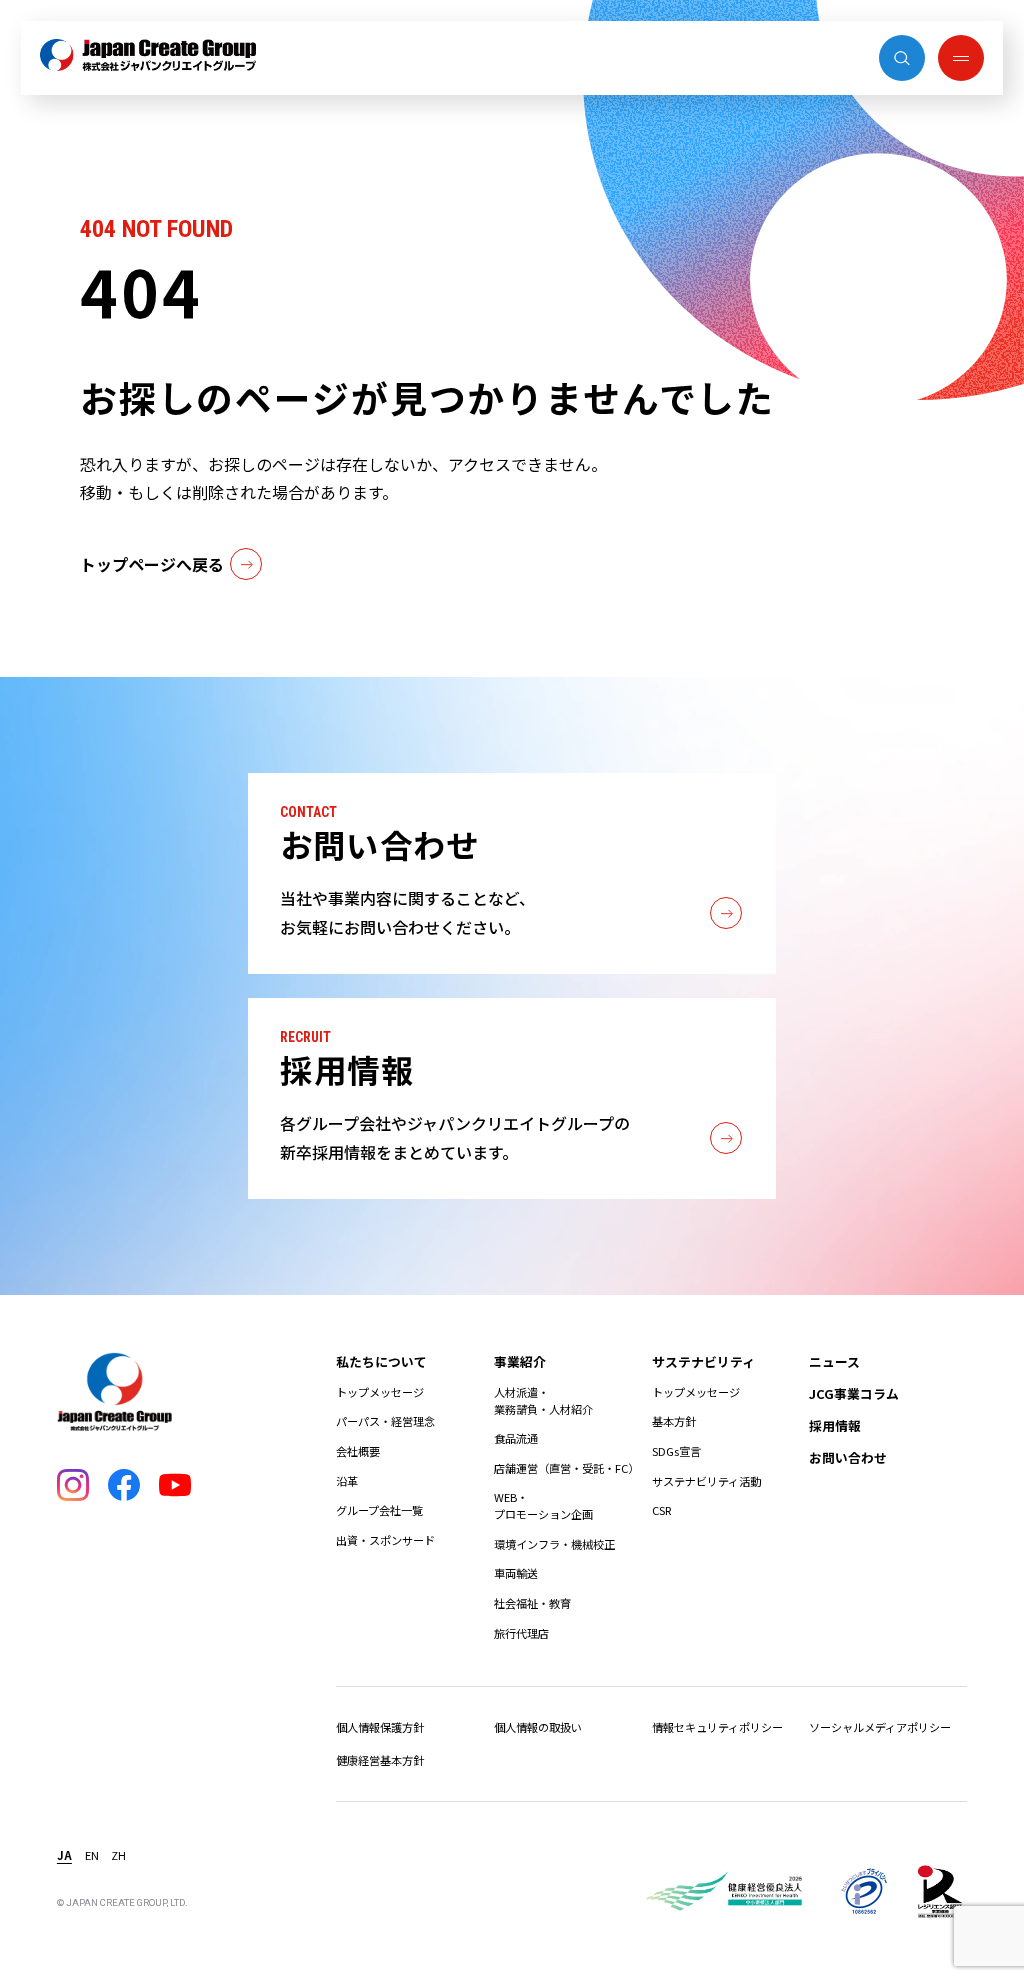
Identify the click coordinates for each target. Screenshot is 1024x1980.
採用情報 (835, 1425)
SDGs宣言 (676, 1451)
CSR (661, 1510)
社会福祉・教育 (532, 1603)
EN (92, 1855)
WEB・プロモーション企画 (543, 1505)
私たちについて (381, 1361)
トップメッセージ (380, 1392)
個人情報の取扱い (538, 1727)
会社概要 (358, 1451)
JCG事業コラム (854, 1393)
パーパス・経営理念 (385, 1421)
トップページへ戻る (152, 564)
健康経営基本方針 (380, 1760)
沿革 (347, 1481)
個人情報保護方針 (380, 1727)
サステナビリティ (703, 1361)
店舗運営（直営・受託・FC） (566, 1468)
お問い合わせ (848, 1457)
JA (64, 1855)
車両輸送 (516, 1573)
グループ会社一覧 (379, 1510)
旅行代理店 (521, 1633)
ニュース (834, 1361)
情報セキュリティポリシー (717, 1727)
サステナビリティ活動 (706, 1481)
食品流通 (516, 1438)
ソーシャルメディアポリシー (880, 1727)
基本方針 (674, 1421)
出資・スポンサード (385, 1540)
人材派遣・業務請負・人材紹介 (543, 1400)
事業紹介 (520, 1361)
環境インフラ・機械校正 (554, 1544)
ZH (118, 1855)
